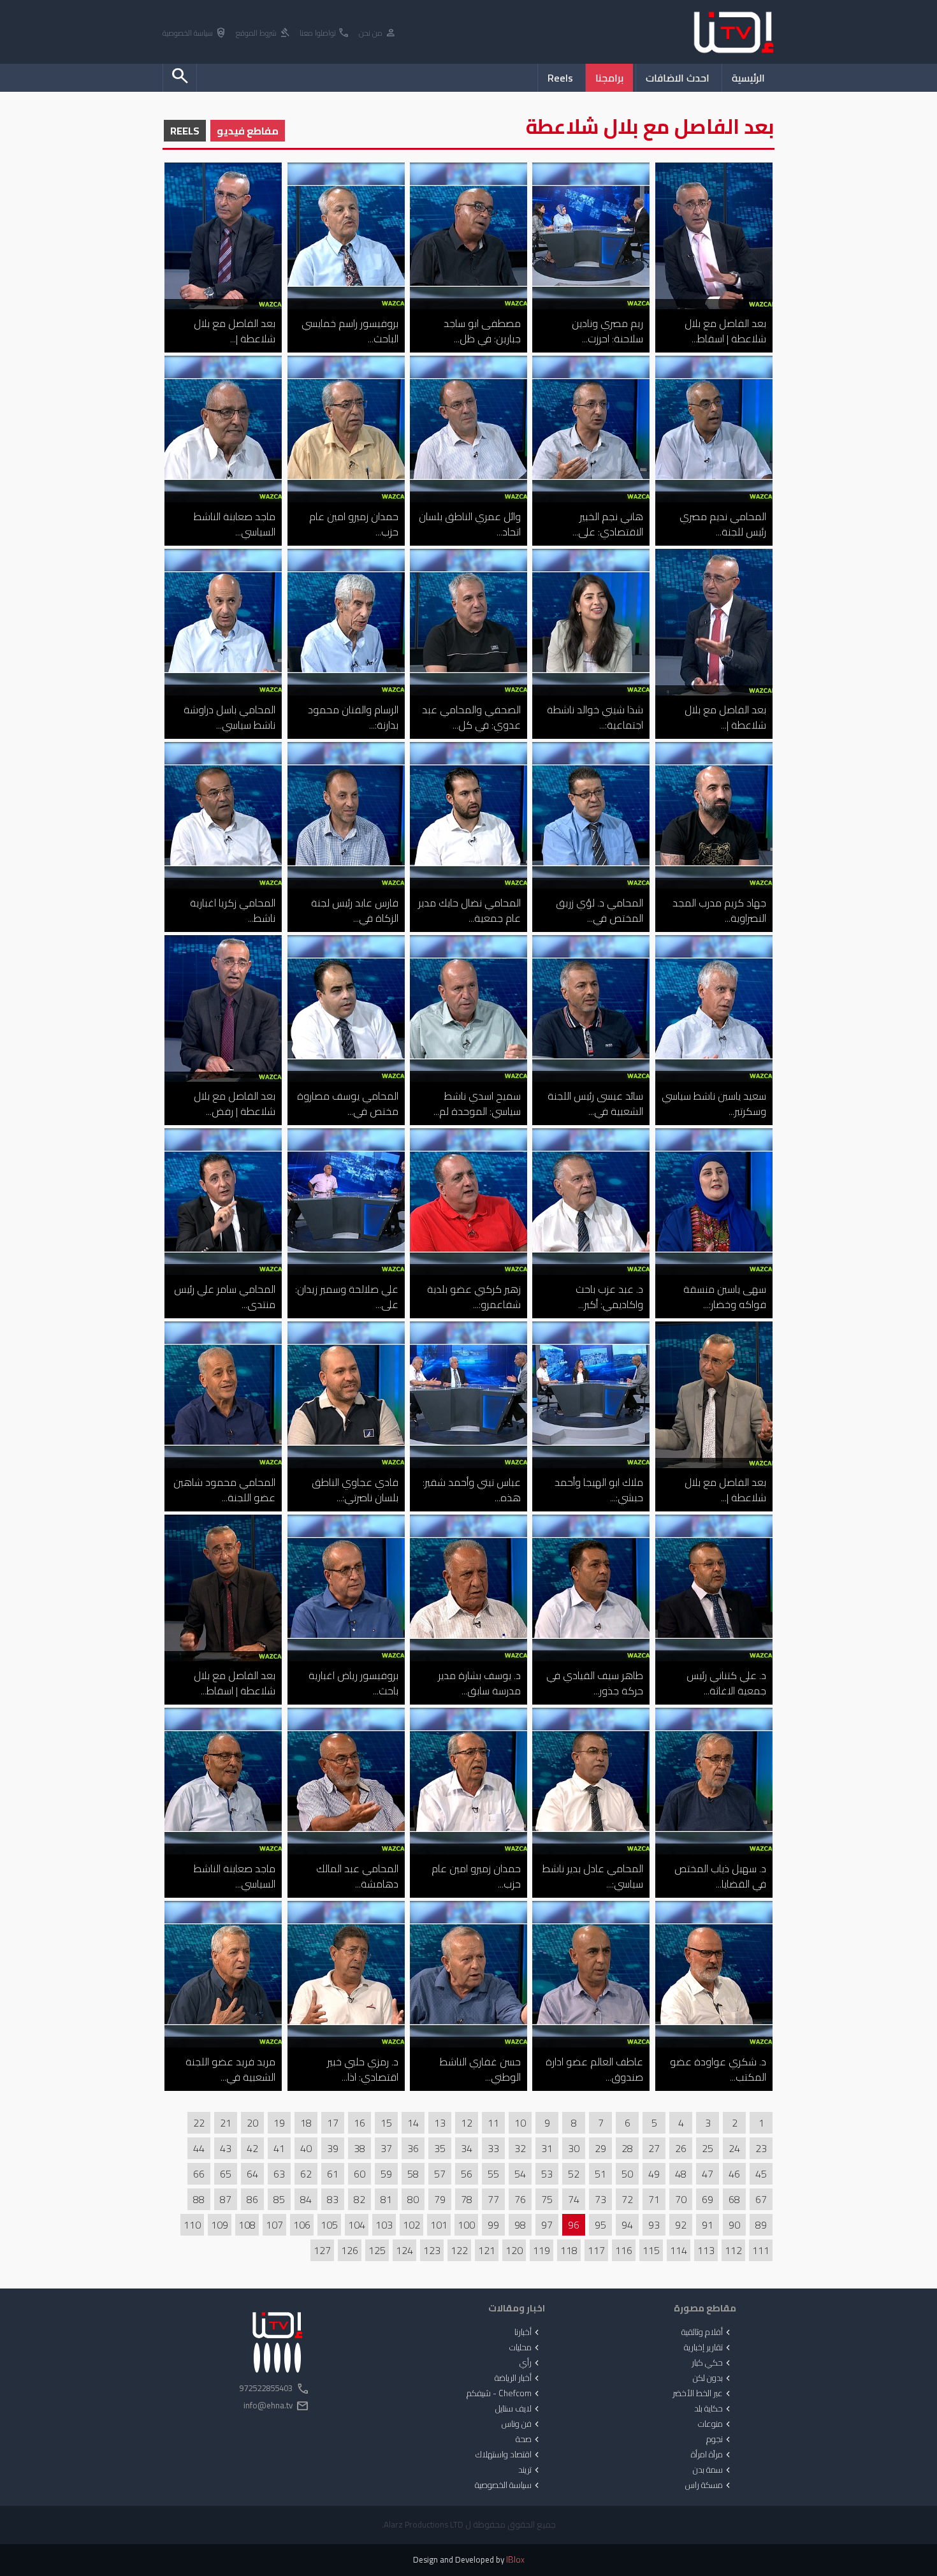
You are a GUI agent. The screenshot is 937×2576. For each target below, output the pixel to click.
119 (541, 2250)
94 (627, 2225)
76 (520, 2199)
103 (384, 2225)
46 (734, 2174)
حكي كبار (712, 2363)
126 (350, 2250)
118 (569, 2250)
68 (734, 2199)
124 (404, 2250)
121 (487, 2250)
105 (329, 2225)
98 (520, 2225)
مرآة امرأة (712, 2455)
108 (247, 2225)
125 (377, 2250)
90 (734, 2225)
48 (681, 2174)
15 (386, 2123)
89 (761, 2225)
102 (411, 2225)
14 (413, 2123)
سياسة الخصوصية (195, 33)
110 (192, 2225)
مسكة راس (709, 2485)
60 (360, 2174)
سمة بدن (713, 2470)
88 (199, 2199)
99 (493, 2225)
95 (600, 2225)
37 (386, 2148)
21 (226, 2123)
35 (440, 2148)
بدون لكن (713, 2378)
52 (574, 2174)
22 (199, 2123)
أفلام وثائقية (707, 2332)
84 (306, 2199)
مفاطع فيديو (248, 131)
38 (360, 2148)
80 (413, 2199)
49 (654, 2174)
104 (357, 2225)
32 (520, 2148)
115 (651, 2250)
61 (333, 2174)
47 (708, 2174)
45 (761, 2174)
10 (520, 2123)
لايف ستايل (519, 2409)
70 (681, 2199)
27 (654, 2148)
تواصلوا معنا (325, 33)
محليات (526, 2348)
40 (306, 2148)
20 (252, 2123)
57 (440, 2174)
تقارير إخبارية (708, 2348)
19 (279, 2123)
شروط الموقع (263, 33)
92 (681, 2225)
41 (279, 2148)
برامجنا (609, 78)
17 (333, 2123)
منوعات (715, 2424)
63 (279, 2174)
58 (413, 2174)
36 (413, 2148)
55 (493, 2174)
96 (574, 2225)
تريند (530, 2470)
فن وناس (522, 2424)
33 (493, 2148)
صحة (529, 2440)
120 (514, 2250)
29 (600, 2148)
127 (322, 2250)
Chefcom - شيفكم (504, 2394)
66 (199, 2174)
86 (252, 2199)
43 (226, 2148)
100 (466, 2225)
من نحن (378, 33)
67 (761, 2199)
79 (440, 2199)
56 (467, 2174)
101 (439, 2225)
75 (547, 2199)
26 (681, 2148)
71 (654, 2199)
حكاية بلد (714, 2409)
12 (467, 2123)
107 (274, 2225)
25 (708, 2148)
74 (574, 2199)
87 (226, 2199)
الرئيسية (748, 78)
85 (279, 2199)
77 (493, 2199)
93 (654, 2225)
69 (708, 2199)
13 (440, 2123)
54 (520, 2174)
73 (600, 2199)
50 (627, 2174)
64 (252, 2174)
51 (600, 2174)
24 (734, 2148)
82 (360, 2199)
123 (432, 2250)
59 (386, 2174)
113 (706, 2250)
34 (467, 2148)
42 (252, 2148)
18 (306, 2123)
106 (302, 2225)
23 (761, 2148)
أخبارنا (528, 2332)
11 (493, 2123)
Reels (560, 78)
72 (627, 2199)
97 (547, 2225)
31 (547, 2148)
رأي (531, 2363)
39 (333, 2148)
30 (574, 2148)
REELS (185, 131)
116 (624, 2250)
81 (386, 2199)
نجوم (720, 2440)
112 (733, 2250)
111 (761, 2250)
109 (220, 2225)
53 (547, 2174)
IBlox (515, 2560)
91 (708, 2225)
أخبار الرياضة (518, 2378)
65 (226, 2174)
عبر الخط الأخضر (703, 2394)
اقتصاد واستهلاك (509, 2455)
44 (199, 2148)
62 (306, 2174)
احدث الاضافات (678, 78)
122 (459, 2250)
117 (596, 2250)
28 (627, 2148)
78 (467, 2199)
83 (333, 2199)
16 (360, 2123)
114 (679, 2250)
